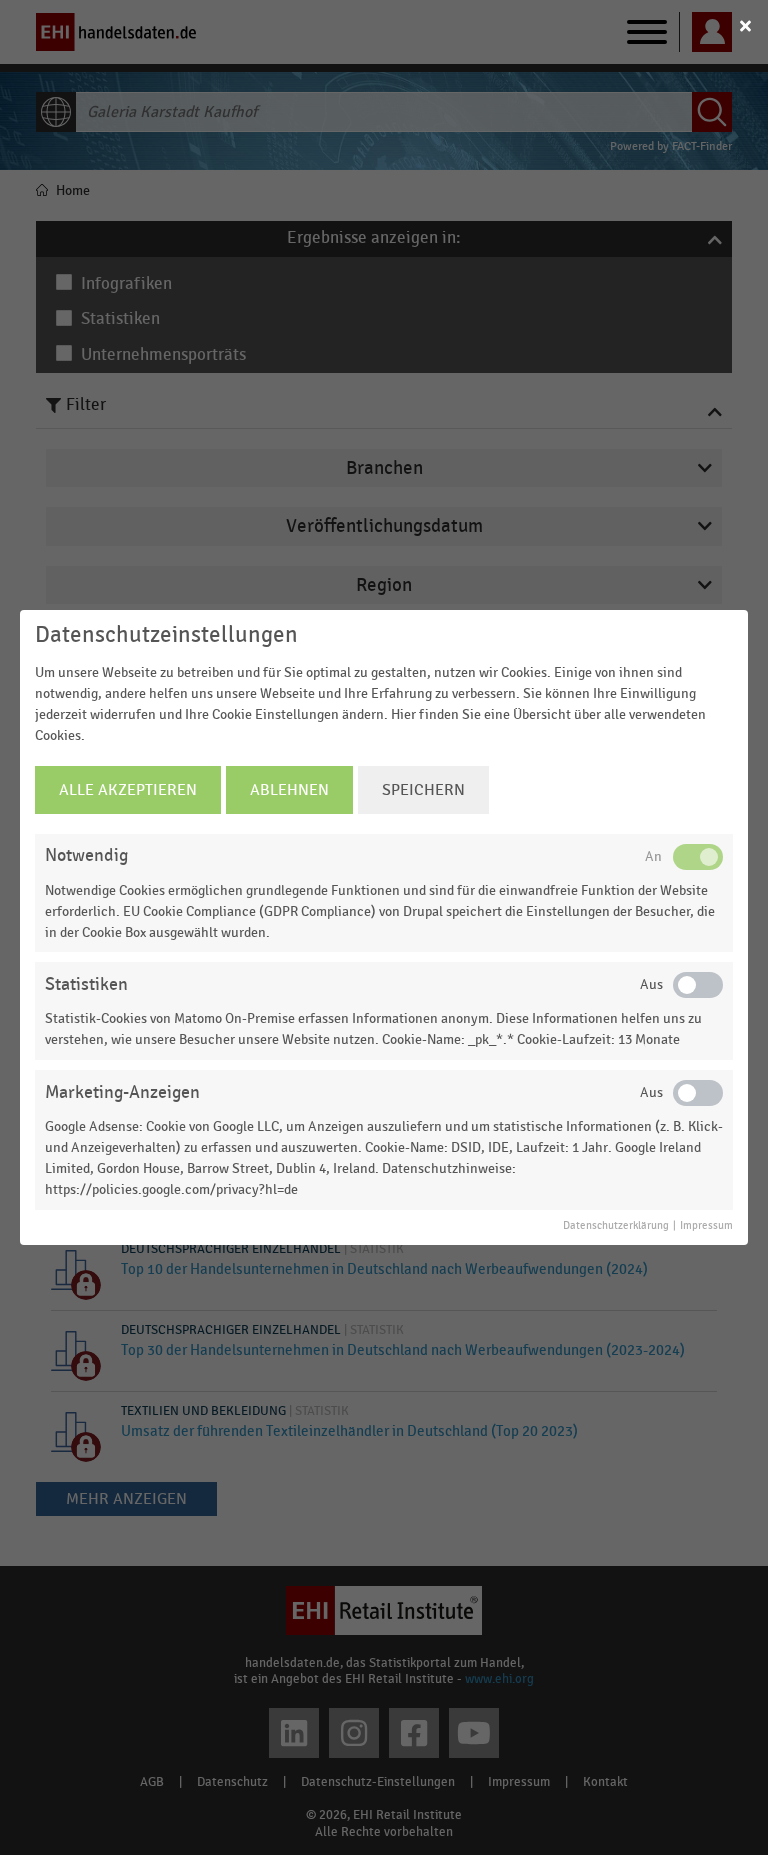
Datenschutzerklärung (616, 1226)
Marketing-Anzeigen (122, 1092)
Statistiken (86, 984)
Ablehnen (289, 790)
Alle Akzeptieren (128, 790)
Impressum (706, 1226)
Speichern (423, 790)
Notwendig (86, 855)
